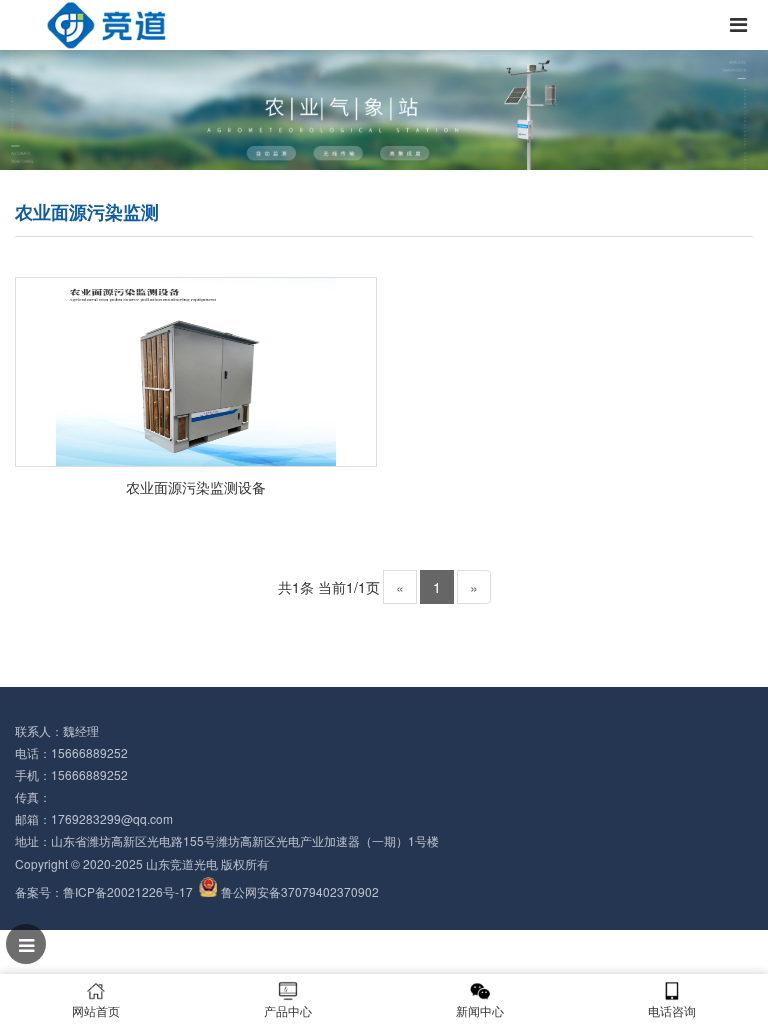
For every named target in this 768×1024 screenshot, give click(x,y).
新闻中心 (480, 1010)
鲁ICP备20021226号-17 (128, 891)
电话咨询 (672, 1010)
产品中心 (288, 1010)
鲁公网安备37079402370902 (300, 891)
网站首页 (96, 1010)
